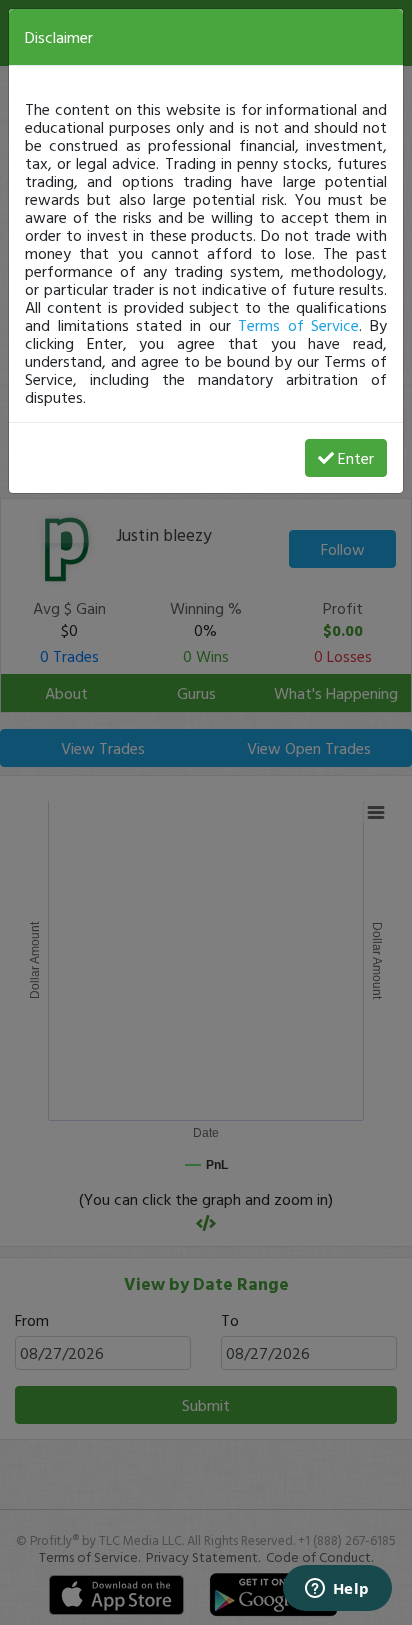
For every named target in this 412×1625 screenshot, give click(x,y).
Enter (356, 458)
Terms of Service (298, 325)
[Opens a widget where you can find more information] (337, 1590)
